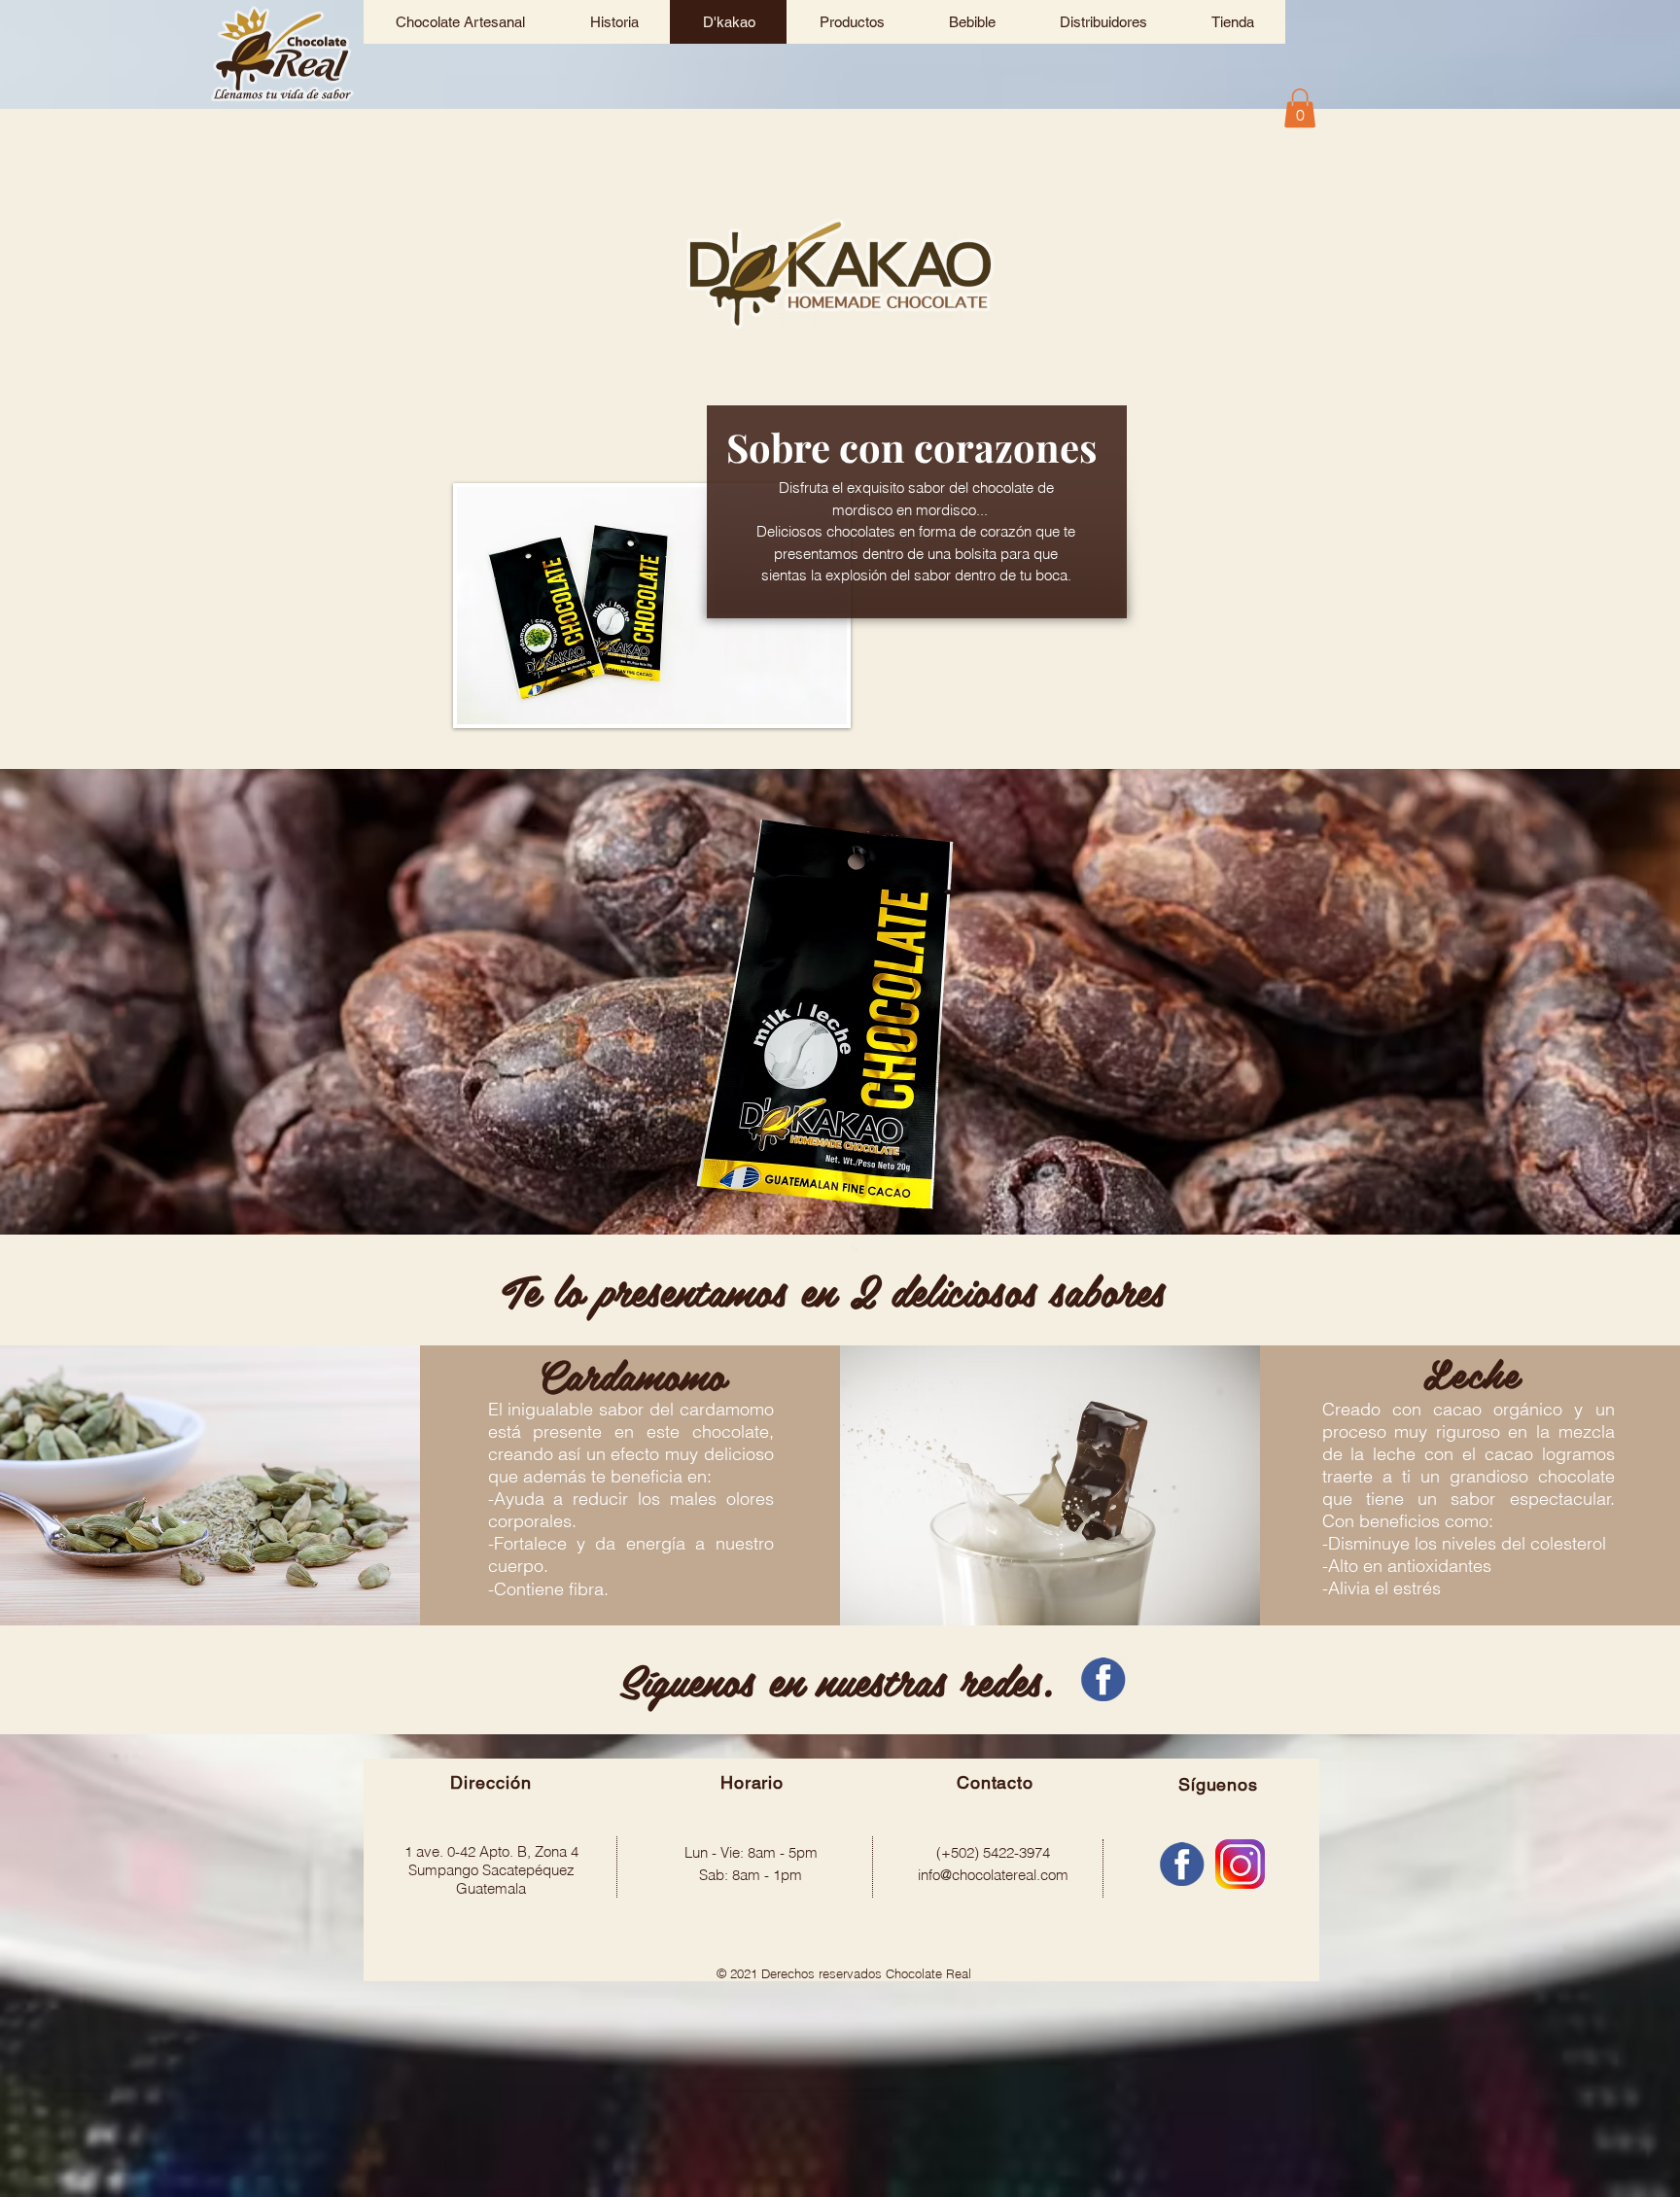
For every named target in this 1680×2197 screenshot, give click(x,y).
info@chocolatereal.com (993, 1875)
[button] (1300, 108)
